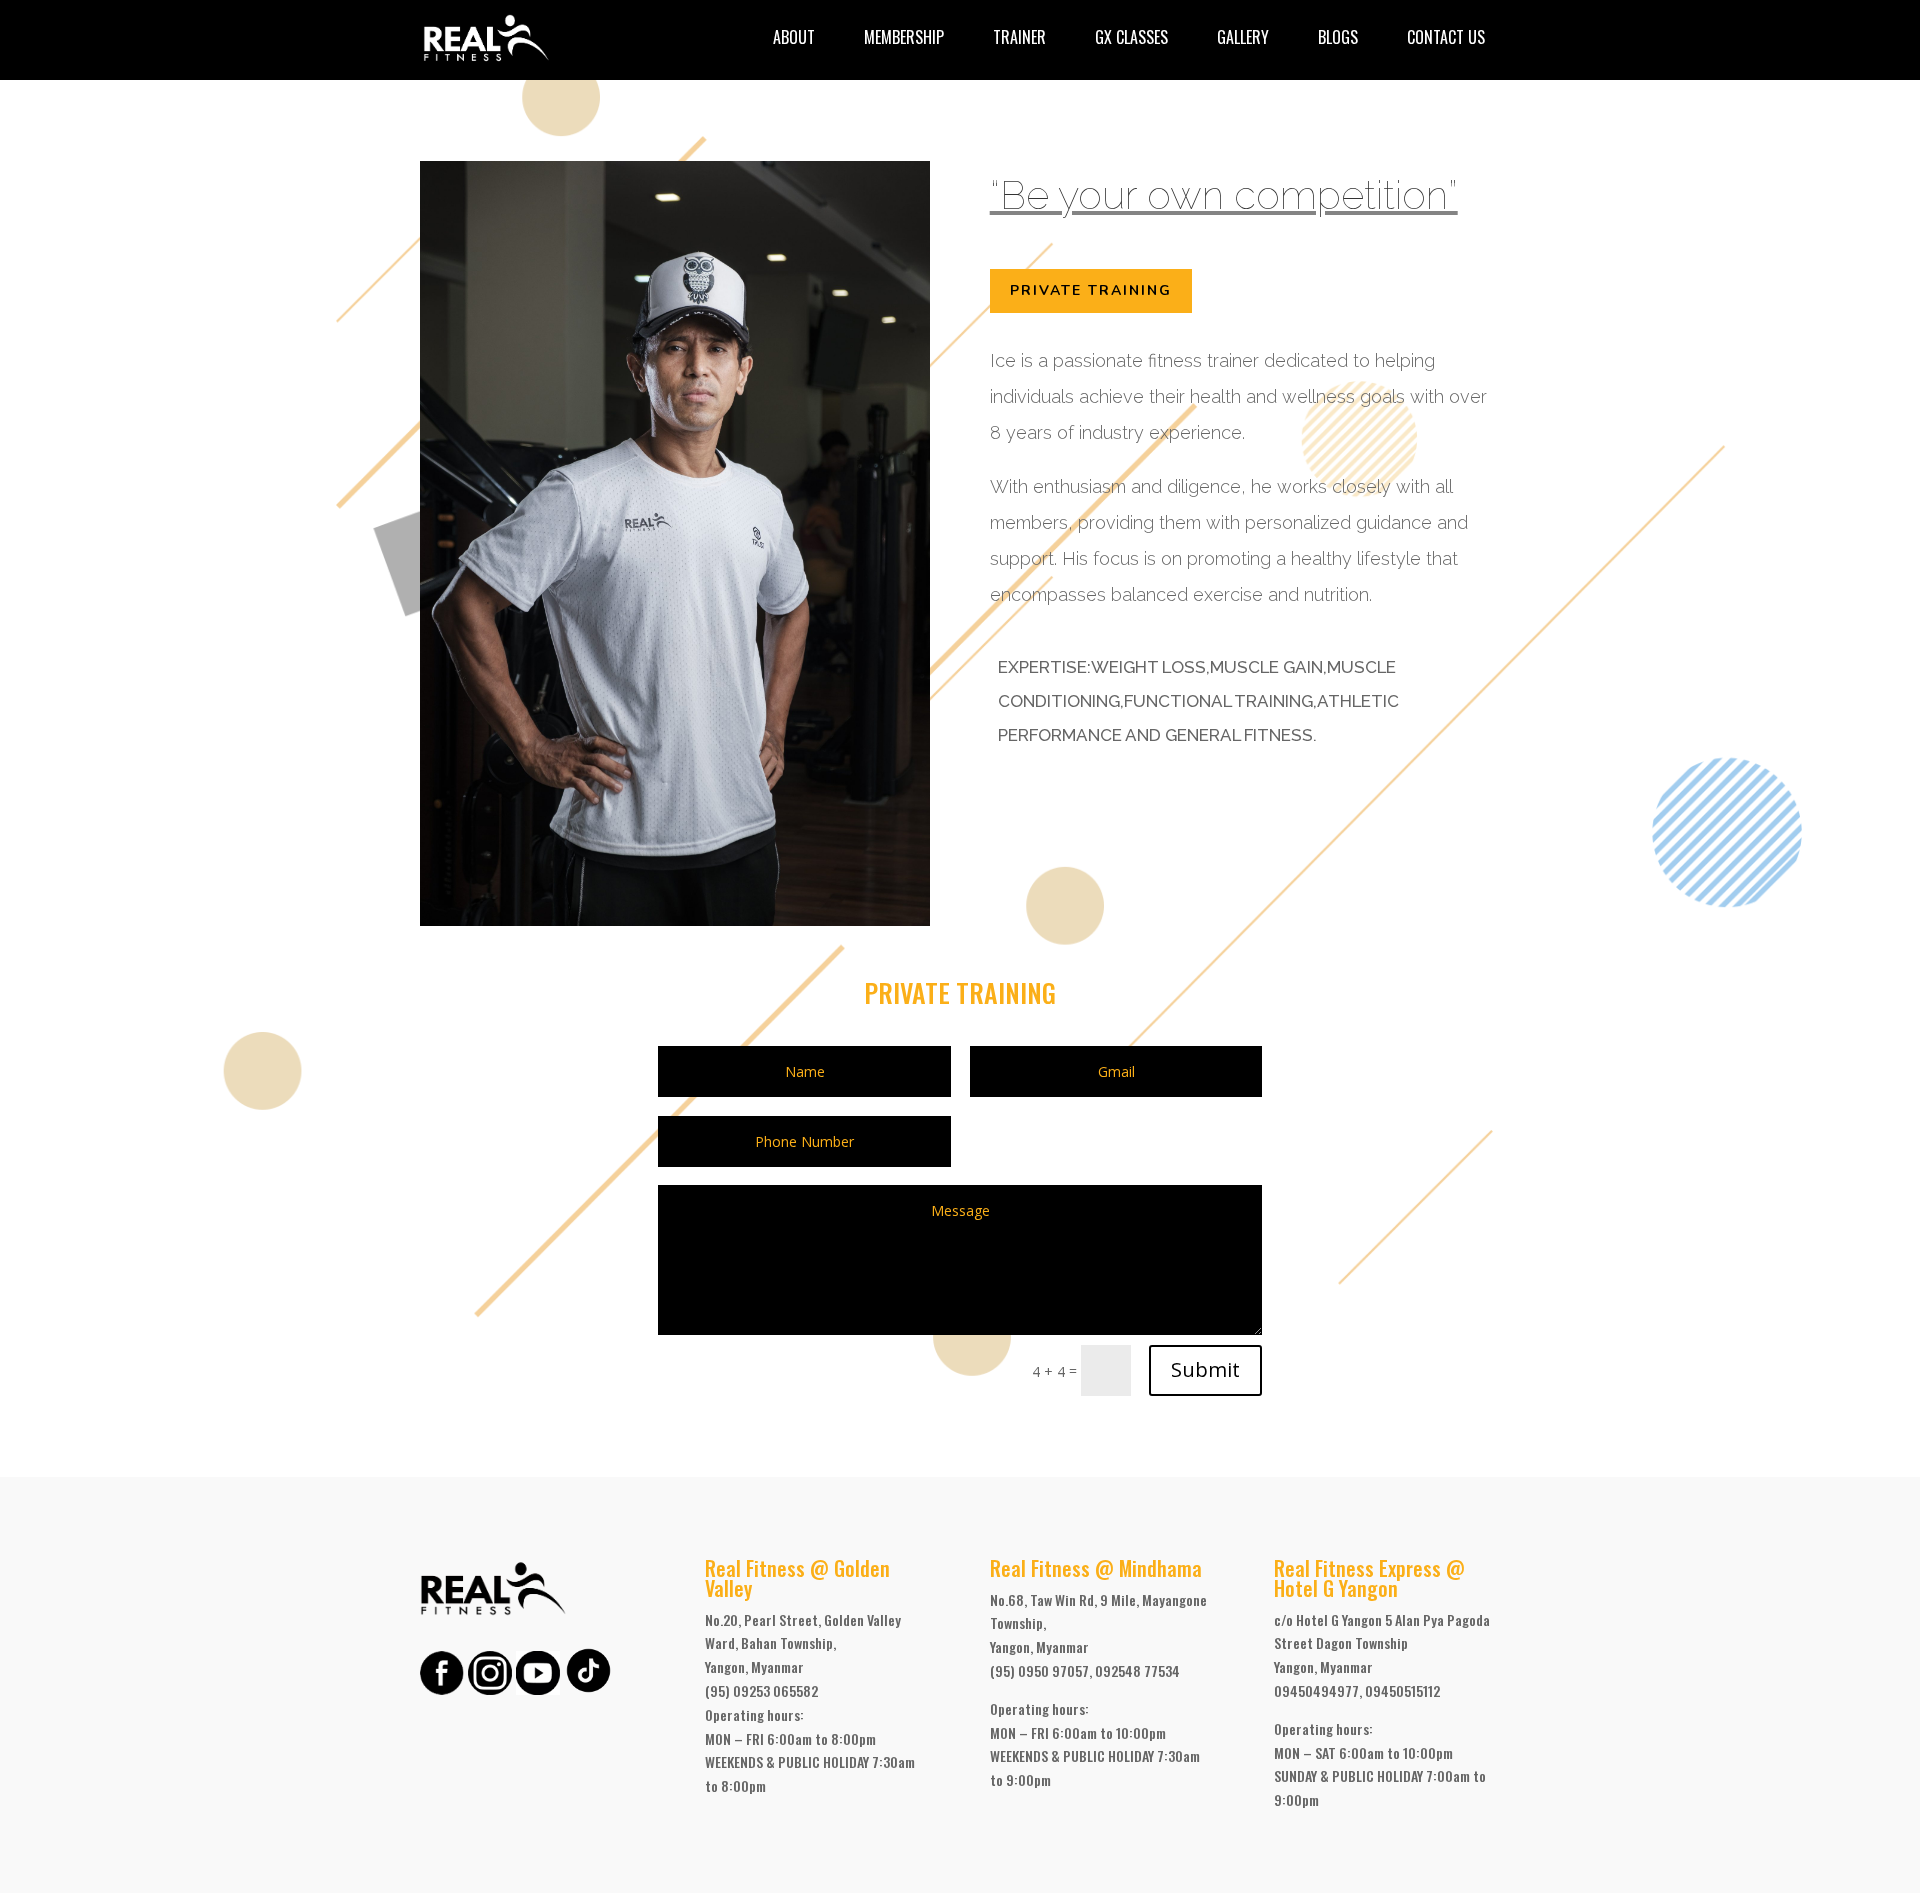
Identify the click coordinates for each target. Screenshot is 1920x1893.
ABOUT (794, 37)
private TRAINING (1091, 290)
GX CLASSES (1131, 37)
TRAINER (1019, 37)
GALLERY (1243, 37)
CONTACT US (1446, 37)
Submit (1205, 1369)
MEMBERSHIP (904, 37)
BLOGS (1338, 37)
